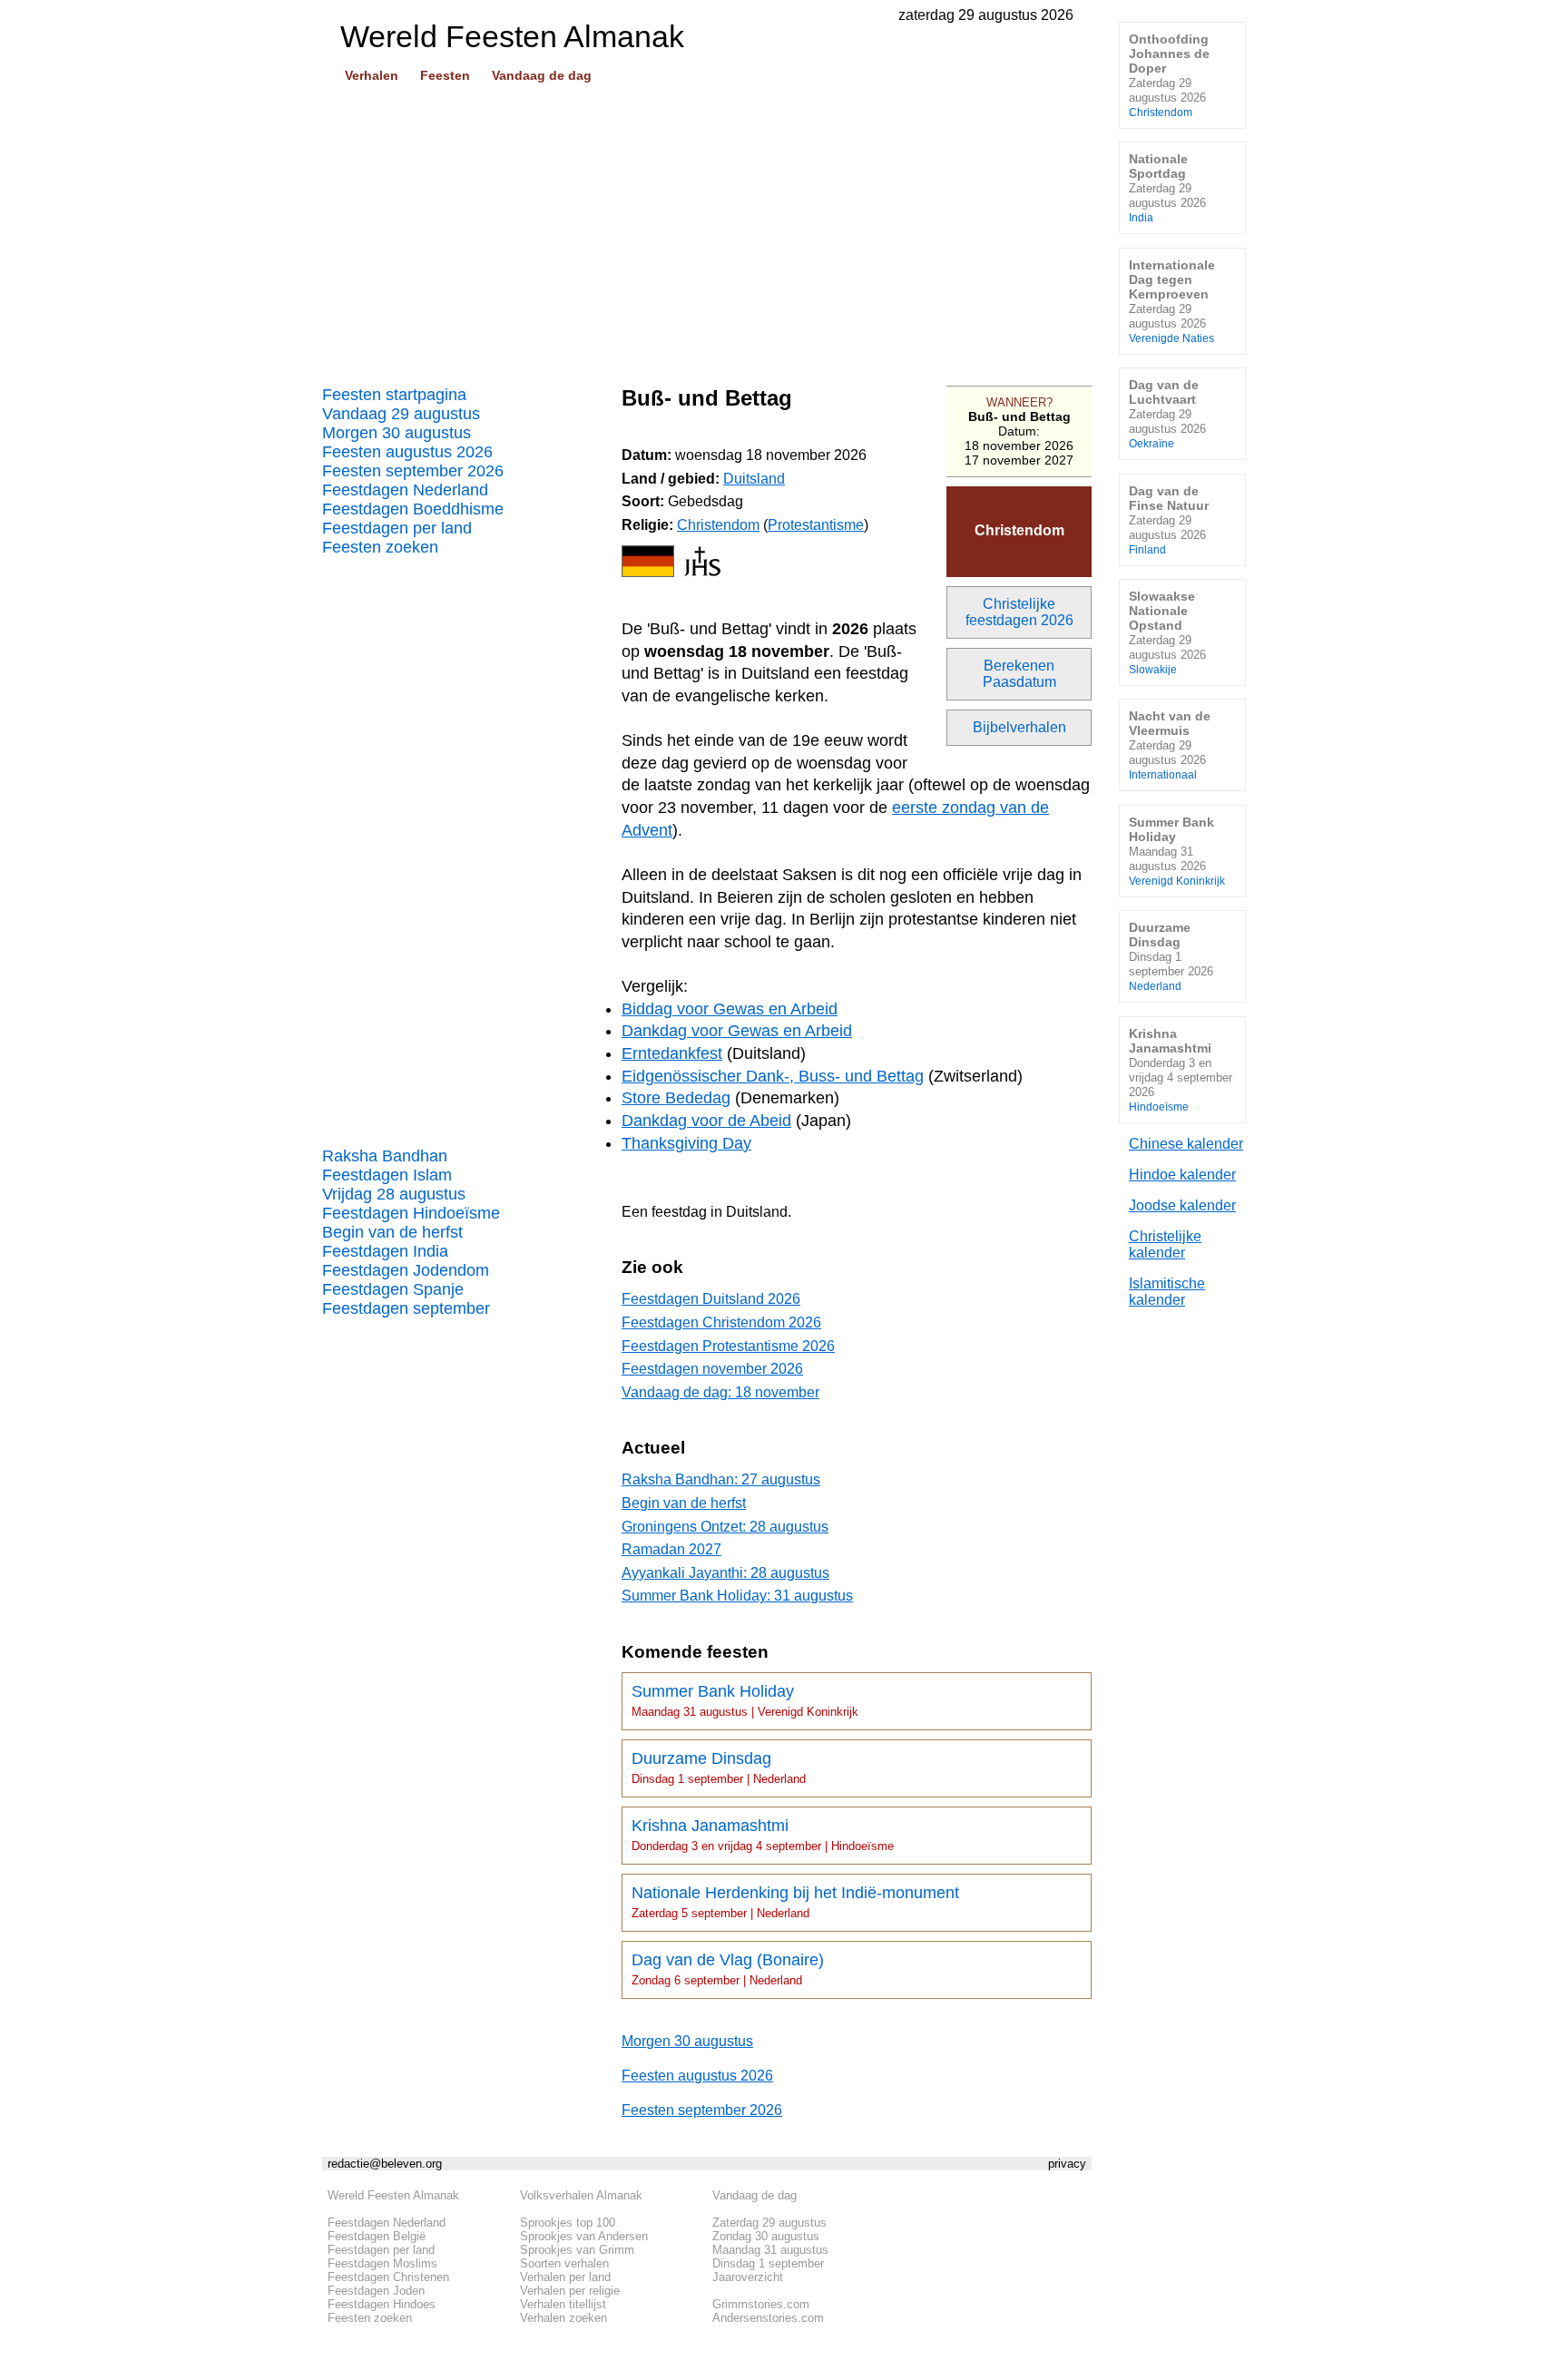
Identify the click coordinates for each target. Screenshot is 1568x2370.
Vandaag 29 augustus (401, 414)
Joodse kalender (1182, 1205)
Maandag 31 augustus (770, 2250)
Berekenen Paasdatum (1019, 674)
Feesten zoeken (380, 547)
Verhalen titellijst (563, 2304)
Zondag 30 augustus (766, 2236)
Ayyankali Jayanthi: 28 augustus (725, 1573)
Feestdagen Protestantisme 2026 (728, 1346)
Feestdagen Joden (376, 2291)
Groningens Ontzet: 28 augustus (725, 1527)
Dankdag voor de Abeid (706, 1121)
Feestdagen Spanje (393, 1289)
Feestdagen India (385, 1251)
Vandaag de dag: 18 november (720, 1392)
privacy (1067, 2164)
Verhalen (372, 75)
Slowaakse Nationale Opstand (1167, 632)
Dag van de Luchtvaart (1167, 413)
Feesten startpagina (394, 395)
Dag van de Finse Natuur (1169, 519)
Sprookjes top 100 (568, 2223)
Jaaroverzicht (748, 2277)
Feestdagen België (377, 2236)
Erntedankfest (672, 1053)
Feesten (445, 75)
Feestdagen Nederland (405, 490)
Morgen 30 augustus (397, 433)
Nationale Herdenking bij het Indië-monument (795, 1902)
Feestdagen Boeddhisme (413, 509)
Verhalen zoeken (563, 2318)
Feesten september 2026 (413, 471)
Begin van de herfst (392, 1232)
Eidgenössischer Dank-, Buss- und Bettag (773, 1076)
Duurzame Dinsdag (719, 1768)
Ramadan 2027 (671, 1549)
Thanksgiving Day (686, 1143)
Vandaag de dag (542, 75)
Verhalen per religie (570, 2291)
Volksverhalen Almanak (581, 2195)
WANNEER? (1019, 402)
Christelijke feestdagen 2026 (1019, 612)
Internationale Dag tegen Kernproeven (1172, 301)
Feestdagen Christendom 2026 (721, 1322)
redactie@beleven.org (385, 2164)
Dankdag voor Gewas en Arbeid (737, 1031)
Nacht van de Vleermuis (1170, 744)
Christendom (1019, 530)
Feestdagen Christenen (388, 2277)
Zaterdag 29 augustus (769, 2223)
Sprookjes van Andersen (584, 2236)
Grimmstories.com (761, 2304)
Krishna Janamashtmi (763, 1835)
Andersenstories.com (768, 2318)
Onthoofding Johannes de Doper (1169, 75)
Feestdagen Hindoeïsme (411, 1213)
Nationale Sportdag (1167, 187)
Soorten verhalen (564, 2263)
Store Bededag (676, 1098)
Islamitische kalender (1167, 1292)
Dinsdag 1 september (768, 2263)
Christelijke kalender (1165, 1244)
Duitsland (754, 479)
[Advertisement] (707, 228)
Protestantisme (816, 525)
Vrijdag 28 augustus (394, 1194)
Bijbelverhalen (1019, 727)
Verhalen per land (565, 2277)
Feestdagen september (406, 1308)
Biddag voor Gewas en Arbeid (730, 1009)
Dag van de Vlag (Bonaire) (728, 1969)
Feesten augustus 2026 (407, 452)
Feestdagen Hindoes (382, 2304)
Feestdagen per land (397, 528)
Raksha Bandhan (385, 1156)
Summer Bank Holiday (745, 1700)
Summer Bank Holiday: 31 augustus (737, 1596)
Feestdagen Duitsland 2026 (711, 1299)
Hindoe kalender (1182, 1175)
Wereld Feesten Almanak (393, 2195)
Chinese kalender (1186, 1144)
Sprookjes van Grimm (577, 2250)
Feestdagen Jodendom (406, 1270)
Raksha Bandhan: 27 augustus (721, 1479)
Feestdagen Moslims (382, 2263)
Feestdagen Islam (387, 1175)
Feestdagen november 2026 (712, 1369)
